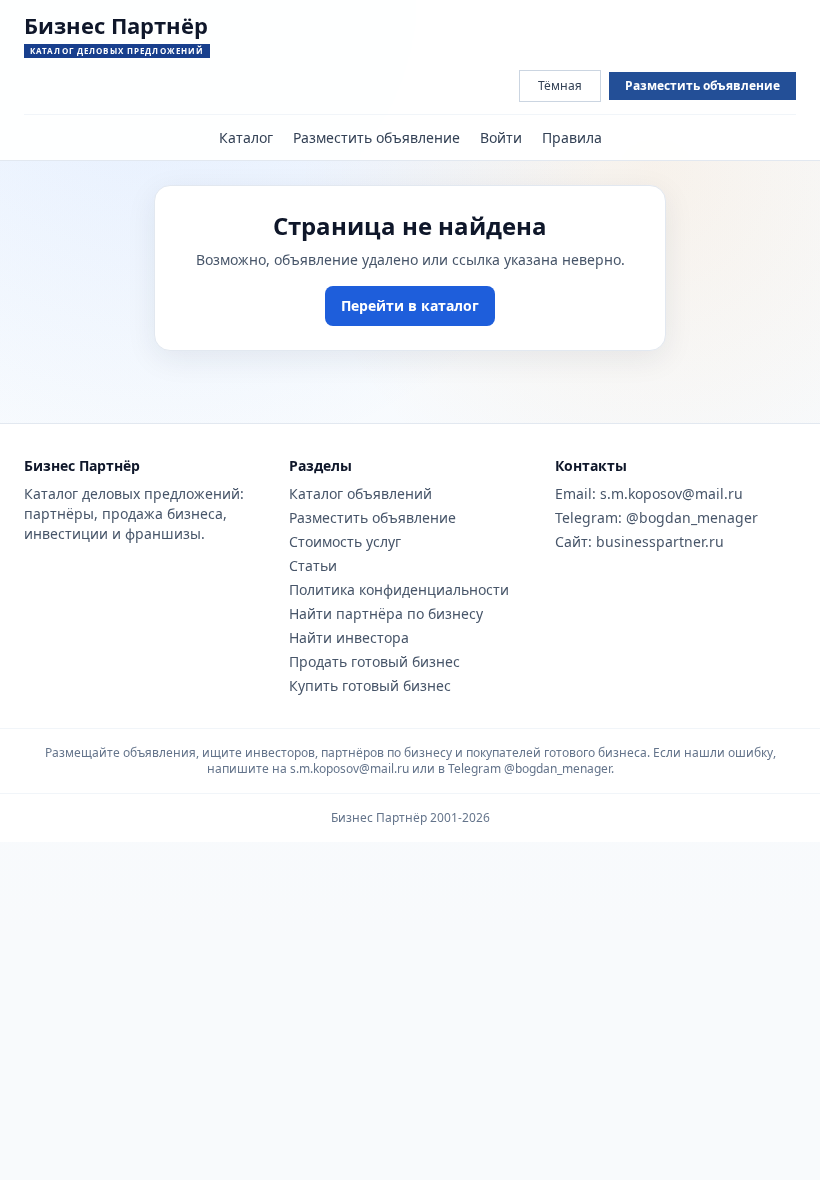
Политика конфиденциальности (399, 589)
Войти (501, 137)
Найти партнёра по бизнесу (386, 613)
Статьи (313, 565)
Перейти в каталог (410, 305)
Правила (572, 137)
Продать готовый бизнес (374, 661)
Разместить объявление (702, 85)
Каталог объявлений (360, 493)
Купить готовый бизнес (370, 685)
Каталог (246, 137)
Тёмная (560, 85)
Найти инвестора (349, 637)
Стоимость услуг (345, 541)
